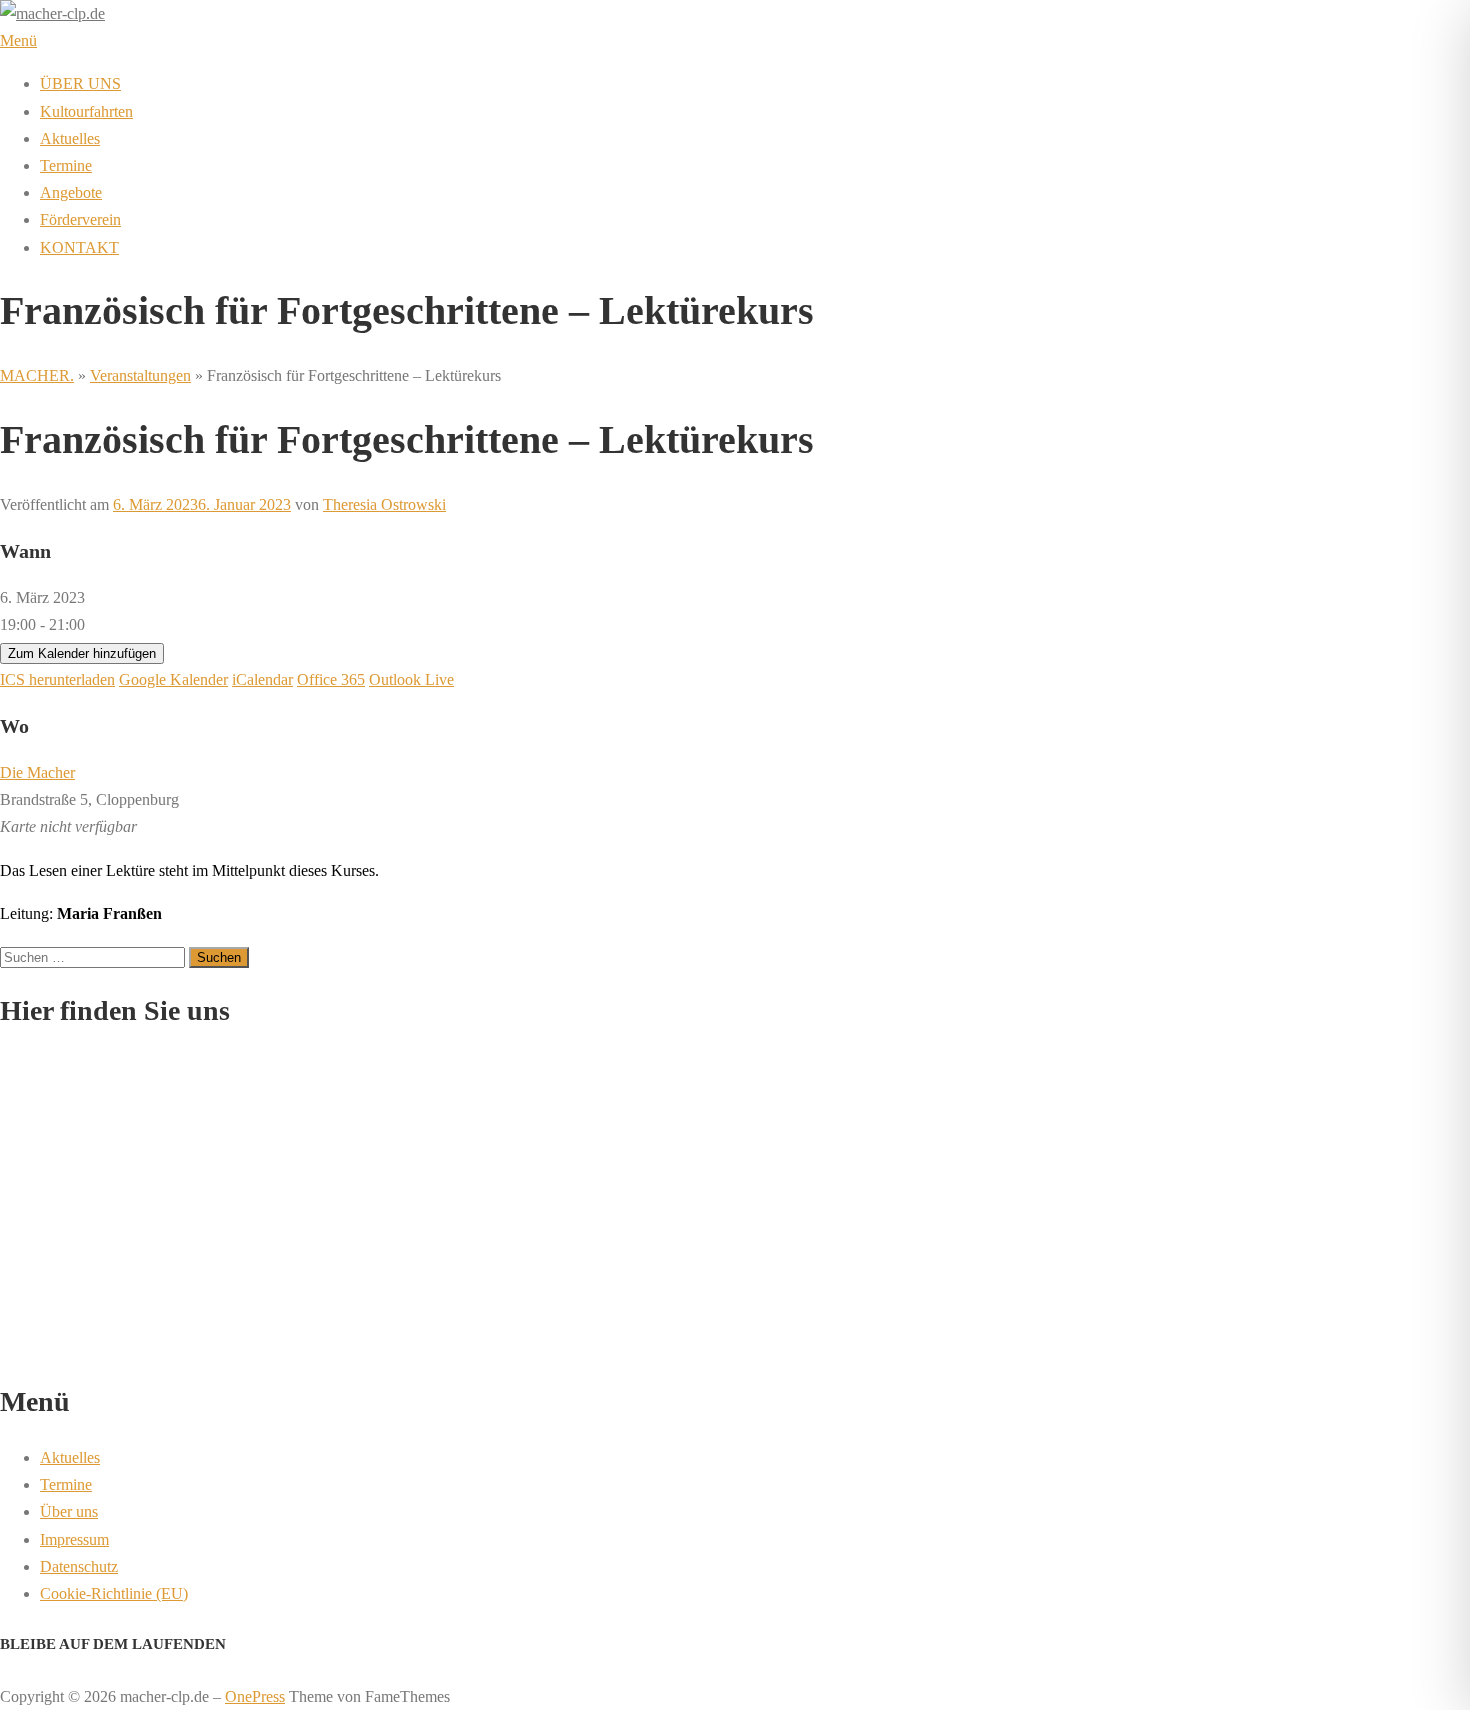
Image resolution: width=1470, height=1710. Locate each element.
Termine (66, 165)
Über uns (69, 1511)
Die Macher (37, 772)
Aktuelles (70, 138)
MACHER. (37, 375)
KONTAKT (79, 247)
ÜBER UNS (80, 83)
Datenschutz (79, 1566)
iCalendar (262, 679)
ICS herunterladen (57, 679)
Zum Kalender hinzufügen (82, 653)
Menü (18, 40)
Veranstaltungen (140, 375)
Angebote (71, 192)
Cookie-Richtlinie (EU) (114, 1593)
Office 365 (331, 679)
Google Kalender (173, 679)
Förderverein (80, 219)
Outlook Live (411, 679)
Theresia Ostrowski (384, 504)
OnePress (255, 1696)
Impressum (74, 1539)
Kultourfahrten (86, 111)
